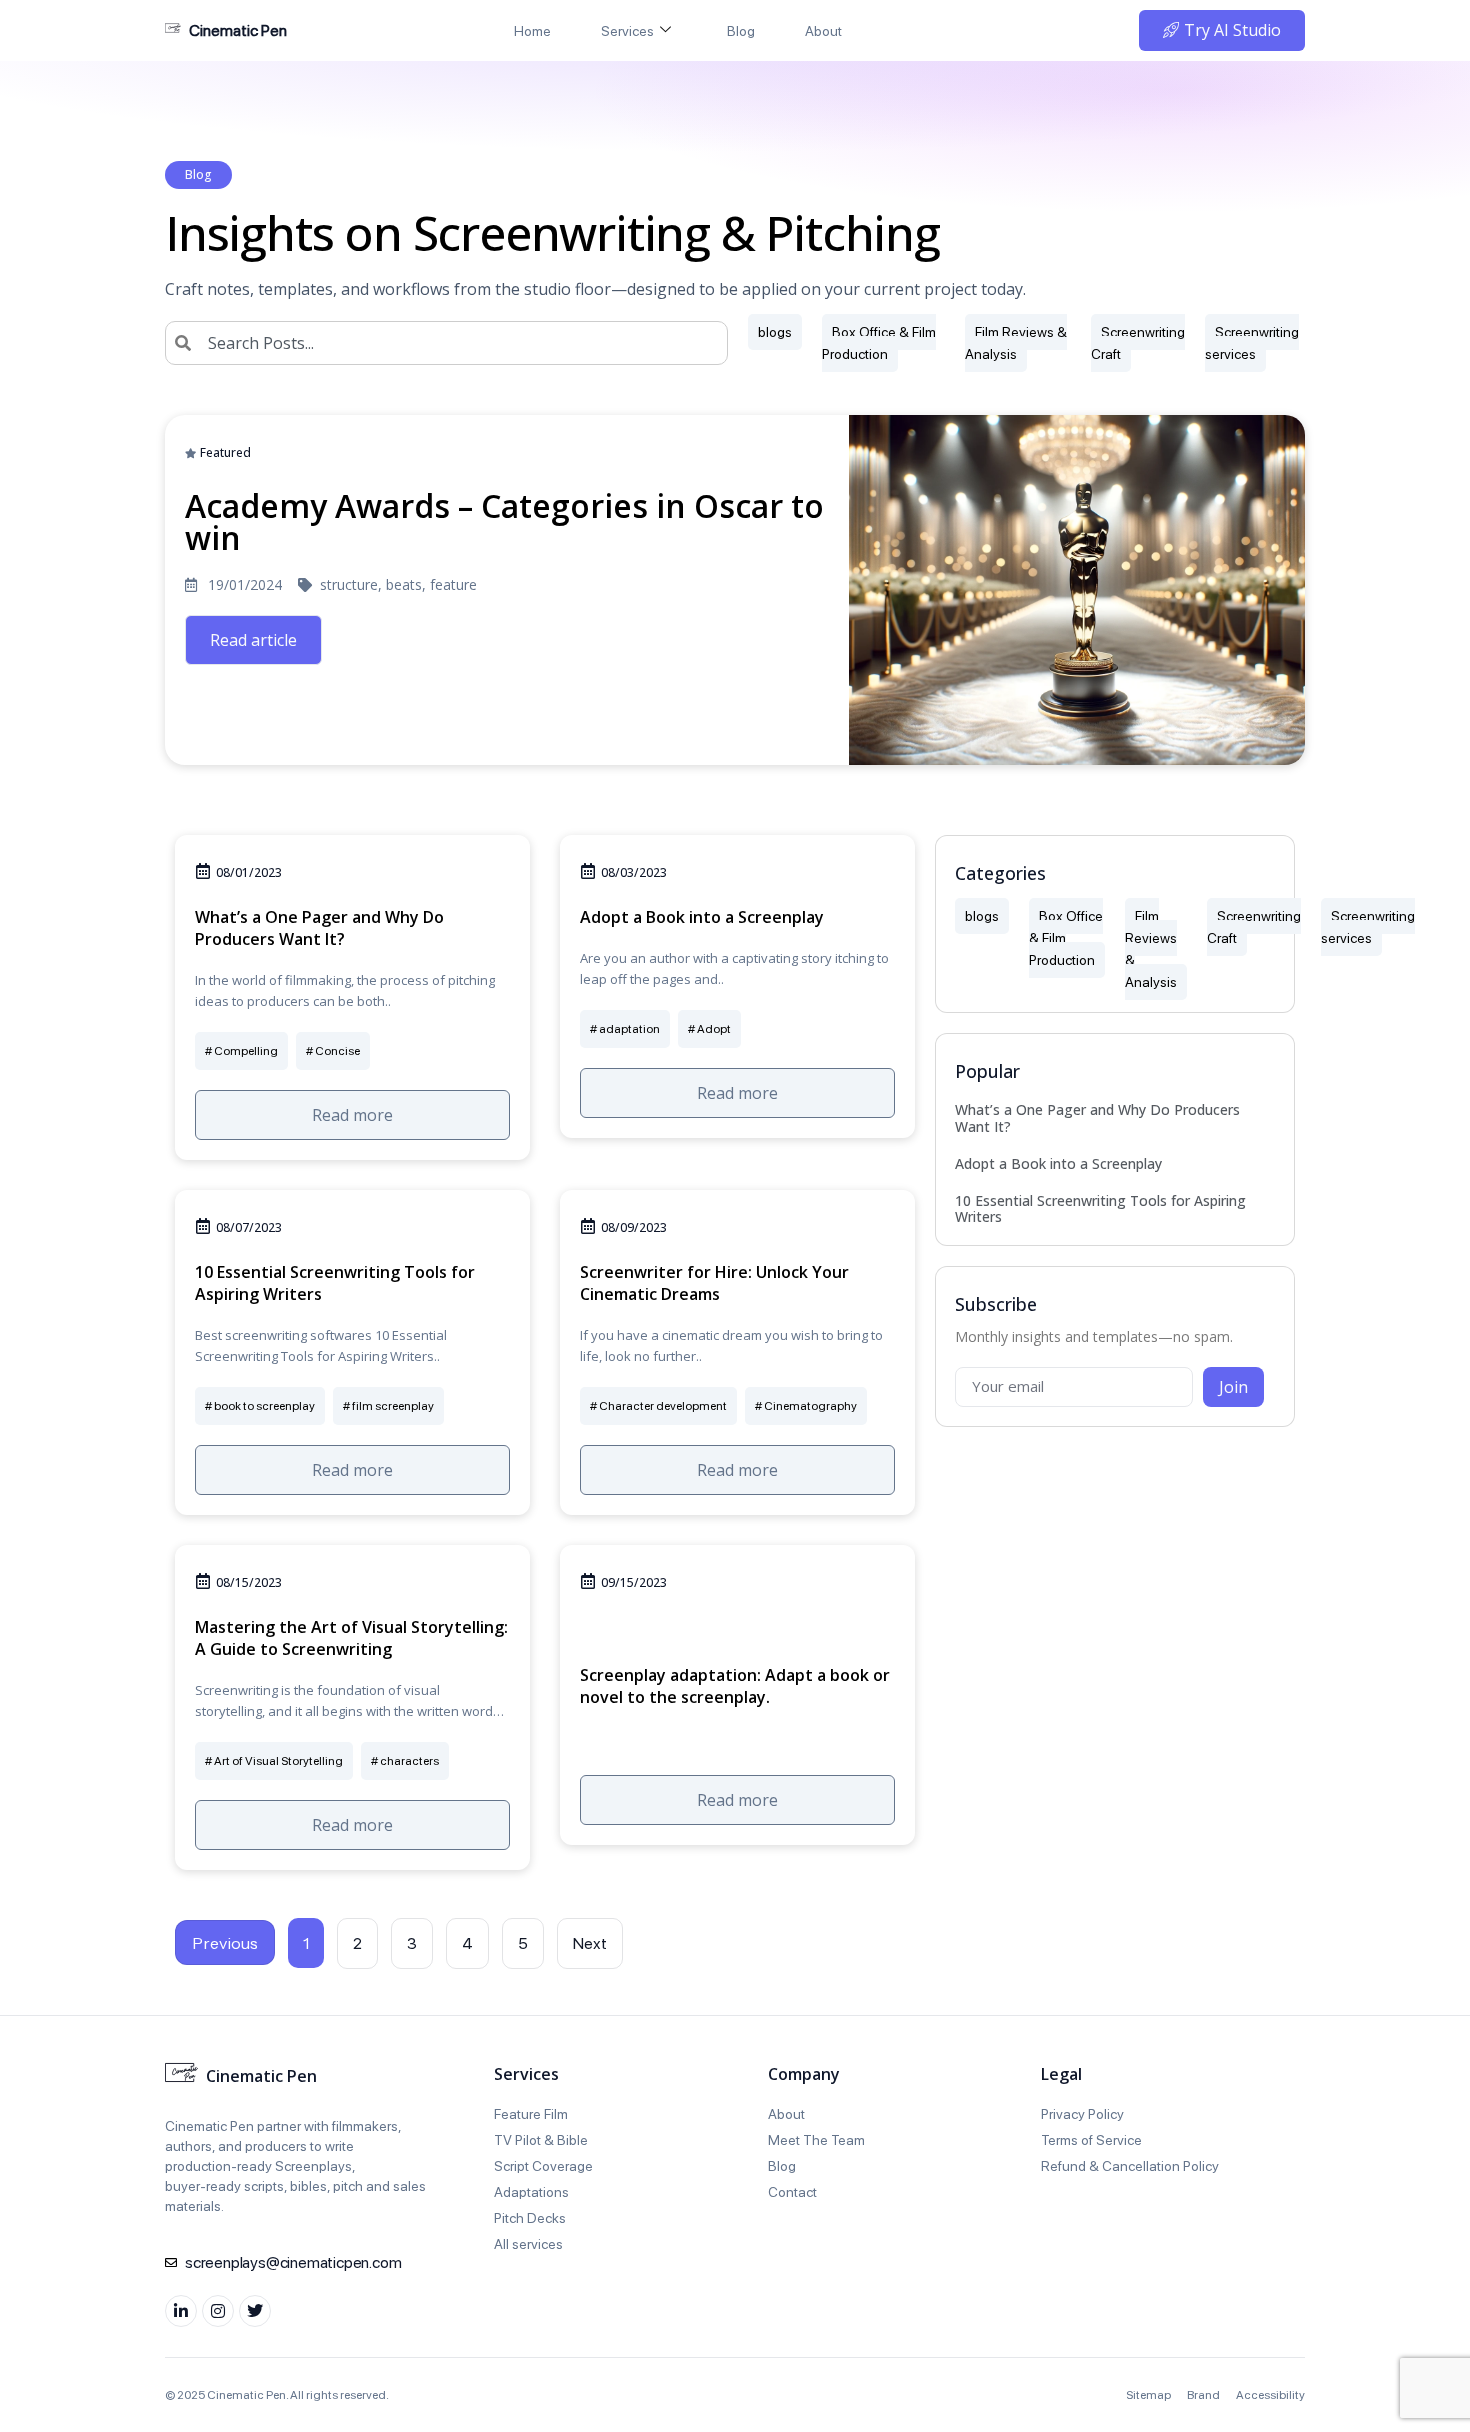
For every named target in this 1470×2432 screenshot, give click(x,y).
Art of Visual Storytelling (278, 1761)
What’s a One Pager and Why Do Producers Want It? (1097, 1118)
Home (532, 31)
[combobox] (446, 343)
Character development (663, 1406)
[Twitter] (255, 2311)
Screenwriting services (1252, 343)
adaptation (629, 1029)
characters (409, 1761)
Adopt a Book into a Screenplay (1058, 1163)
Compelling (246, 1051)
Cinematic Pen (238, 30)
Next (590, 1943)
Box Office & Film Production (879, 343)
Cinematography (810, 1406)
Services (627, 31)
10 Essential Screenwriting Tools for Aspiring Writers (1100, 1209)
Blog (741, 31)
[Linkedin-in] (181, 2311)
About (823, 31)
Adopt (714, 1029)
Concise (337, 1051)
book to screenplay (264, 1406)
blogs (775, 332)
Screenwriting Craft (1138, 343)
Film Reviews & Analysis (1016, 343)
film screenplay (393, 1406)
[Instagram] (218, 2311)
